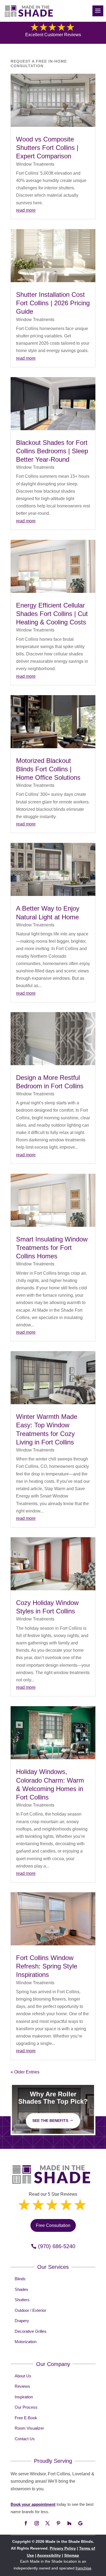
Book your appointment (33, 2504)
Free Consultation (53, 2225)
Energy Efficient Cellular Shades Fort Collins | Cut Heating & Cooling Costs (52, 614)
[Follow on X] (48, 2523)
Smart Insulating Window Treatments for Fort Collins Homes (52, 1248)
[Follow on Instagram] (37, 2523)
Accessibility (49, 2555)
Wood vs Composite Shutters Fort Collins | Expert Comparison (47, 148)
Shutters (22, 2300)
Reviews (22, 2386)
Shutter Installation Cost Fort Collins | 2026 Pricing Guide (53, 303)
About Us (23, 2376)
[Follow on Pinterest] (58, 2523)
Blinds (20, 2279)
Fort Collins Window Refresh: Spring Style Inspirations (47, 1966)
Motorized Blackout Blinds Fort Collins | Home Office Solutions (48, 769)
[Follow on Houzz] (69, 2523)
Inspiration (24, 2397)
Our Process (26, 2407)
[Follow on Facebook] (26, 2523)
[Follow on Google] (80, 2523)
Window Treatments (35, 164)
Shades (21, 2289)
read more (26, 210)
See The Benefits (50, 2121)
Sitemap (72, 2555)
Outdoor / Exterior (30, 2310)
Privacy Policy (63, 2548)
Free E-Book (26, 2418)
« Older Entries (25, 2072)
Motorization (26, 2342)
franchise (83, 2568)
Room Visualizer (29, 2428)
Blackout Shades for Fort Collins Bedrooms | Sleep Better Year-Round (52, 451)
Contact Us (25, 2439)
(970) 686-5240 (57, 2246)
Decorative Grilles (31, 2331)
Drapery (22, 2321)
